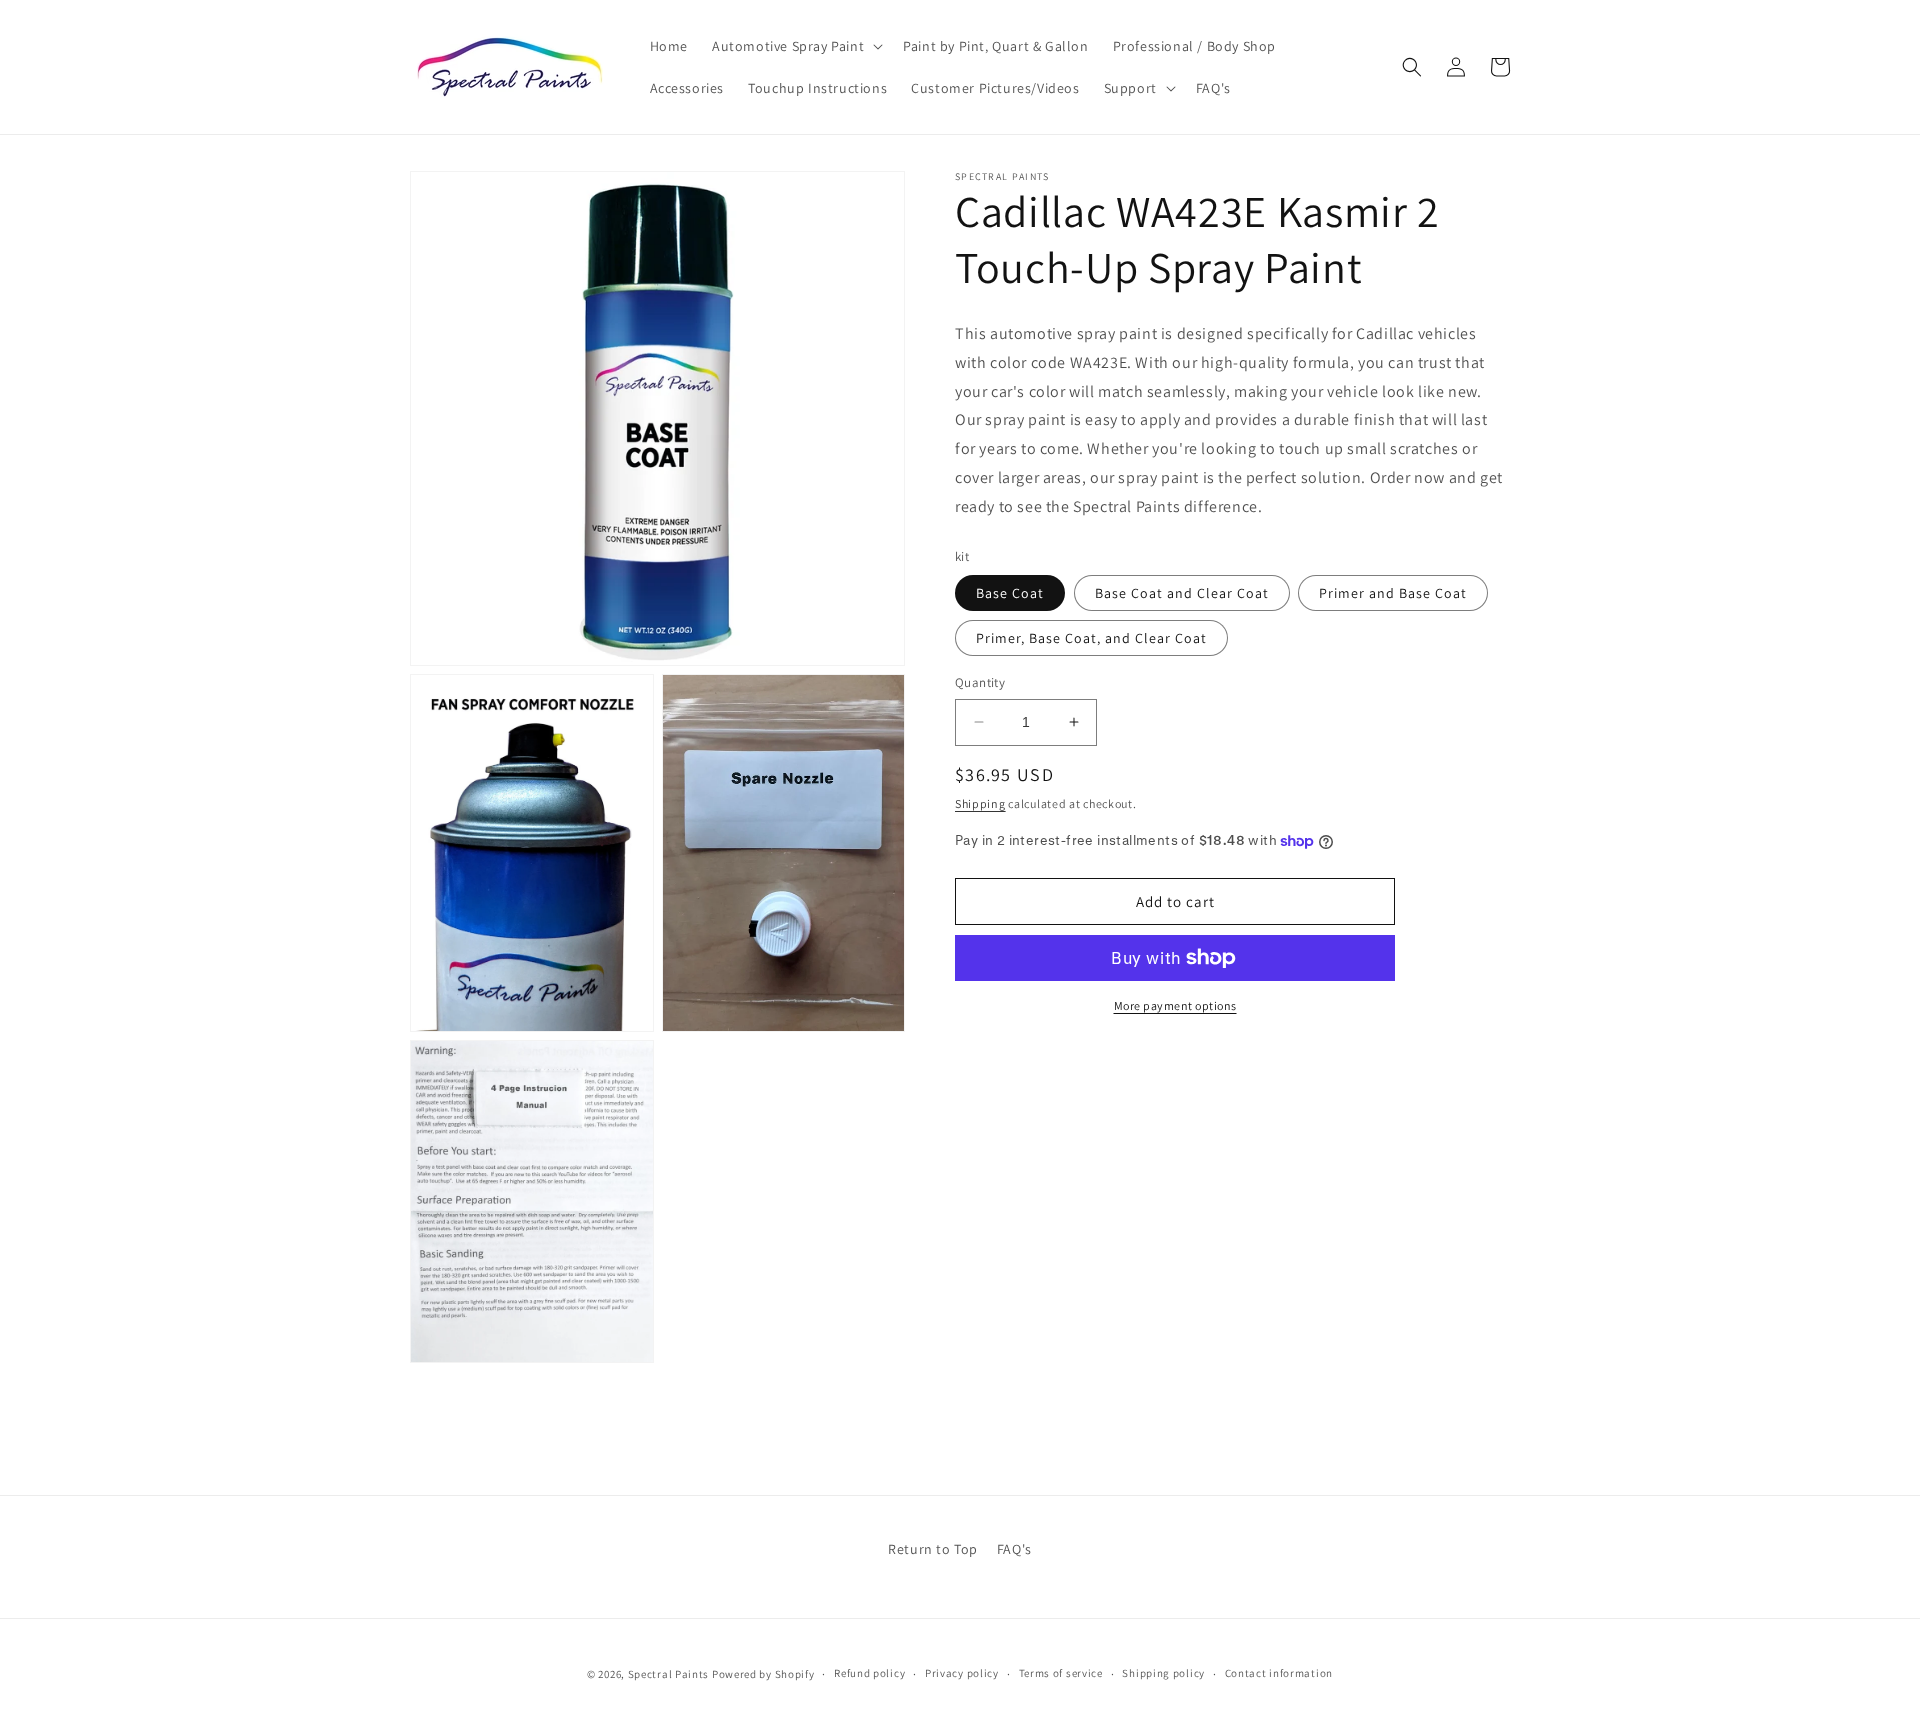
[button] (795, 46)
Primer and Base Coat (1393, 593)
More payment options (1175, 1005)
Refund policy (869, 1673)
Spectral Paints (669, 1674)
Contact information (1279, 1673)
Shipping (980, 803)
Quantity (980, 682)
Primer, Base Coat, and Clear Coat (1091, 638)
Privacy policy (962, 1673)
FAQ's (1014, 1549)
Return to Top (933, 1549)
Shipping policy (1163, 1673)
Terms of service (1061, 1673)
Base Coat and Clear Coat (1182, 593)
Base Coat (1010, 593)
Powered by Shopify (763, 1674)
